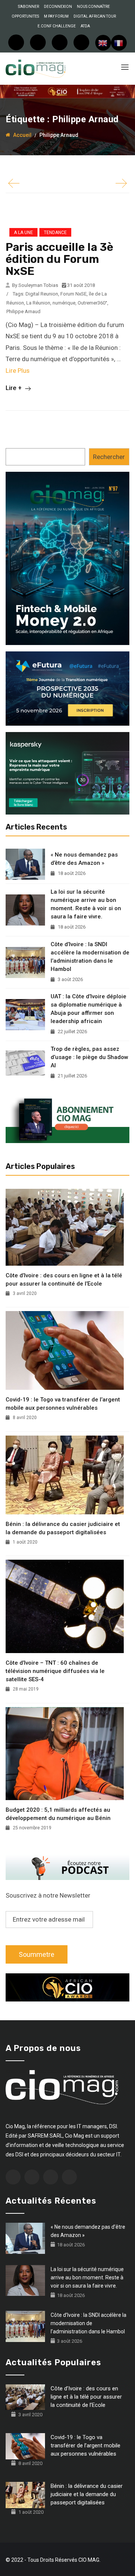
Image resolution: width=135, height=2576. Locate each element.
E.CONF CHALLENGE (57, 26)
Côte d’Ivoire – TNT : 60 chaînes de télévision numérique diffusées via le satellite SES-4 (55, 1671)
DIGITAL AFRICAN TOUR (95, 16)
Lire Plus (18, 371)
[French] (119, 43)
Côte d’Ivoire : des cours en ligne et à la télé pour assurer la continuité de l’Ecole (64, 1280)
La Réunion (38, 303)
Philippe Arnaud (23, 311)
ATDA (85, 26)
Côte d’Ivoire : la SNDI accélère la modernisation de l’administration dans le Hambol (90, 957)
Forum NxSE (73, 294)
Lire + (14, 388)
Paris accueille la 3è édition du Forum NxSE (59, 259)
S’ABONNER (28, 7)
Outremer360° (92, 303)
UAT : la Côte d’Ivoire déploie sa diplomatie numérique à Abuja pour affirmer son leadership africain (88, 1009)
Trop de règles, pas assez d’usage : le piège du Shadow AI (89, 1057)
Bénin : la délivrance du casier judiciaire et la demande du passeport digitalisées (63, 1528)
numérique (64, 303)
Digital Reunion (42, 294)
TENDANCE (55, 233)
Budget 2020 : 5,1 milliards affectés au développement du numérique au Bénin (58, 1814)
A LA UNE (23, 233)
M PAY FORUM (56, 16)
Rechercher (109, 457)
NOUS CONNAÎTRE (93, 7)
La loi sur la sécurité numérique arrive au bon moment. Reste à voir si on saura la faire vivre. (86, 904)
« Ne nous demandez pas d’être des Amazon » (84, 859)
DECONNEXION (58, 7)
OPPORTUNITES (25, 16)
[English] (103, 43)
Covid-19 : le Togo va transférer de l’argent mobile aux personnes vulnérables (63, 1404)
